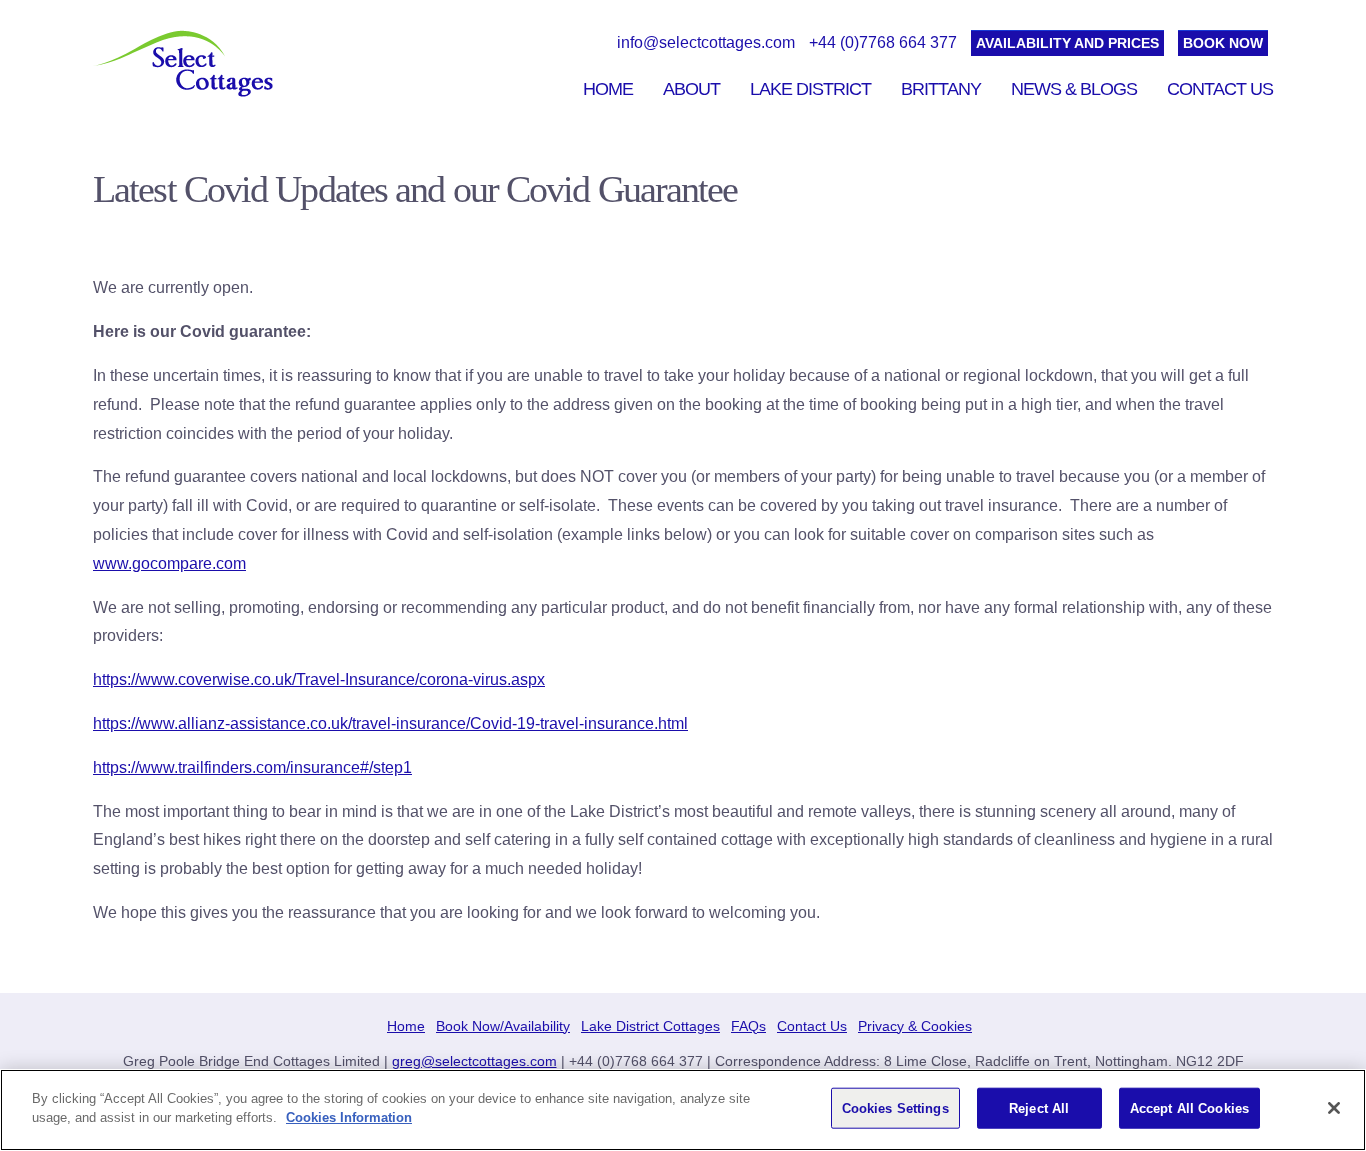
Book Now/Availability (503, 1026)
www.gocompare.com (169, 563)
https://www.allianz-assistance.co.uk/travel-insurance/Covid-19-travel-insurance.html (390, 723)
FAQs (748, 1026)
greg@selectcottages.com (474, 1061)
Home (608, 89)
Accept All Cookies (1189, 1108)
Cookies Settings (895, 1108)
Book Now (1223, 43)
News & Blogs (1074, 89)
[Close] (1334, 1108)
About (691, 89)
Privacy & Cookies (915, 1026)
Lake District (810, 89)
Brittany (941, 89)
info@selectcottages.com (706, 42)
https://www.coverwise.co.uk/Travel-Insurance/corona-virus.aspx (319, 679)
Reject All (1039, 1108)
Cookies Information (349, 1117)
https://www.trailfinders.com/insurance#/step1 (252, 767)
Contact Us (1220, 89)
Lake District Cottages (650, 1026)
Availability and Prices (1067, 43)
